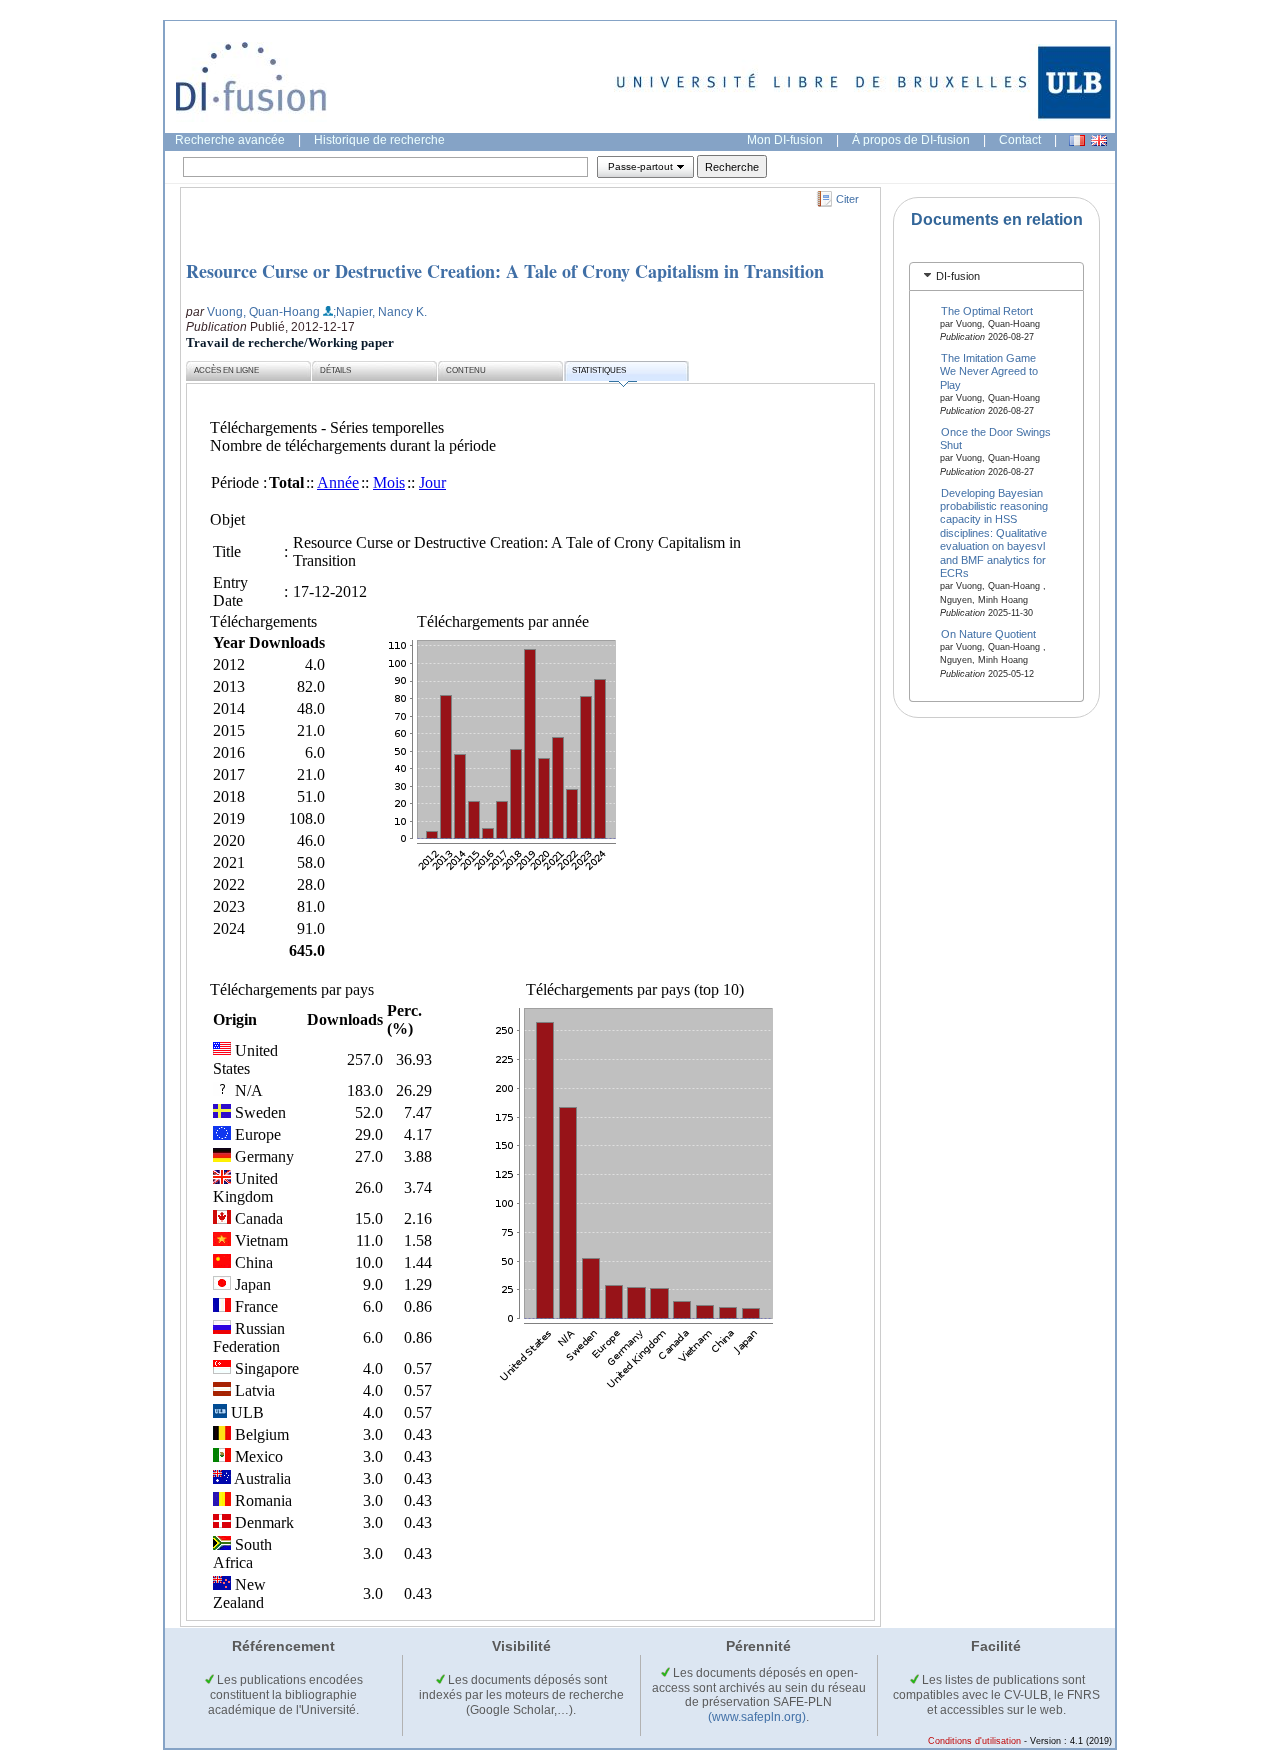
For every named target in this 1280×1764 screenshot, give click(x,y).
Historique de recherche (379, 140)
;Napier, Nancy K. (380, 312)
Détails (335, 370)
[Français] (1077, 140)
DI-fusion (958, 276)
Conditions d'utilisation (974, 1741)
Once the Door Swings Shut (996, 438)
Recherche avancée (230, 140)
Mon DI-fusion (785, 140)
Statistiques (599, 370)
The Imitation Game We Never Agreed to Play (989, 370)
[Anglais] (1099, 140)
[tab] (996, 276)
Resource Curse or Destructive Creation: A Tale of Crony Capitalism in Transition (505, 271)
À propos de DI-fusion (911, 140)
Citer (847, 199)
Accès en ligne (226, 370)
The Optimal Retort (987, 310)
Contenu (466, 370)
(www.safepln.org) (757, 1717)
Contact (1020, 140)
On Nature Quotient (988, 633)
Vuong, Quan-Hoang (263, 312)
